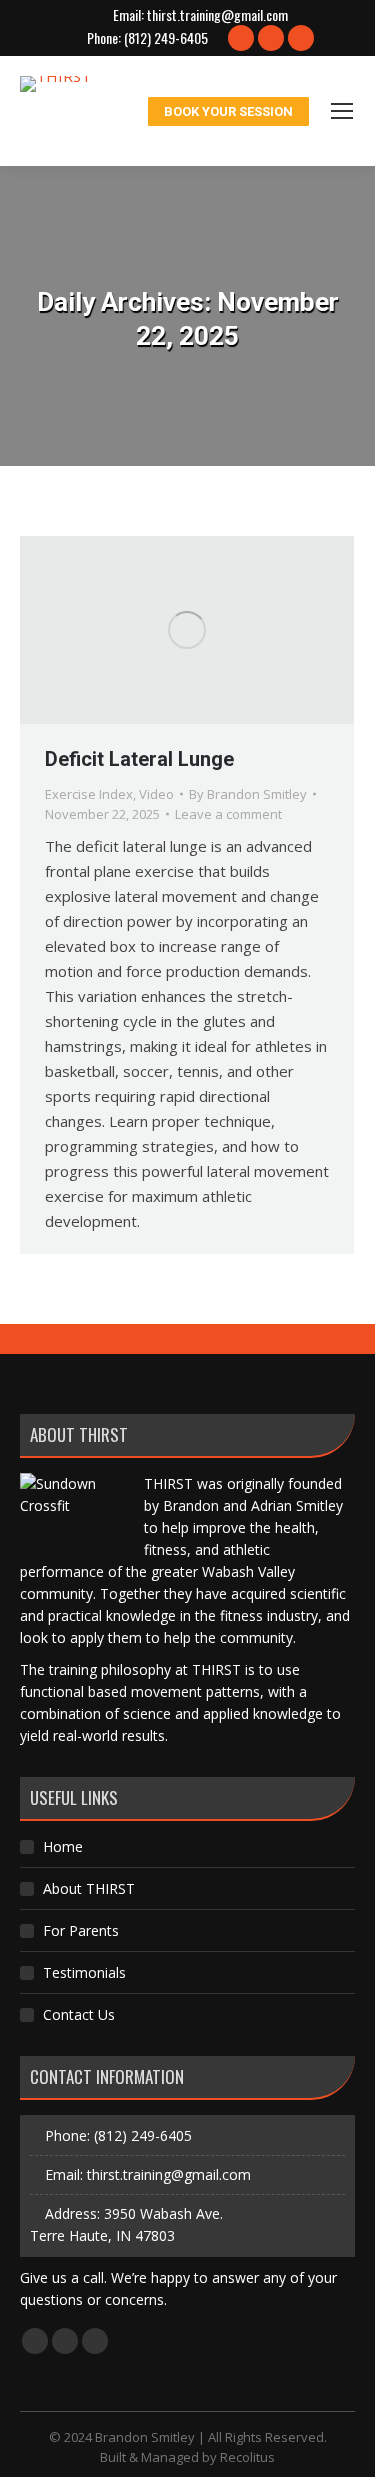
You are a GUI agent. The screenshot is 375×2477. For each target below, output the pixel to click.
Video (156, 794)
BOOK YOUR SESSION (228, 111)
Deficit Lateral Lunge (139, 759)
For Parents (81, 1930)
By (248, 794)
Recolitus (247, 2457)
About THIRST (89, 1888)
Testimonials (84, 1972)
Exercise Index (89, 794)
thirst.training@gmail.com (217, 15)
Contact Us (79, 2014)
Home (63, 1846)
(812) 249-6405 (166, 38)
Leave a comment (228, 814)
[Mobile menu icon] (342, 111)
